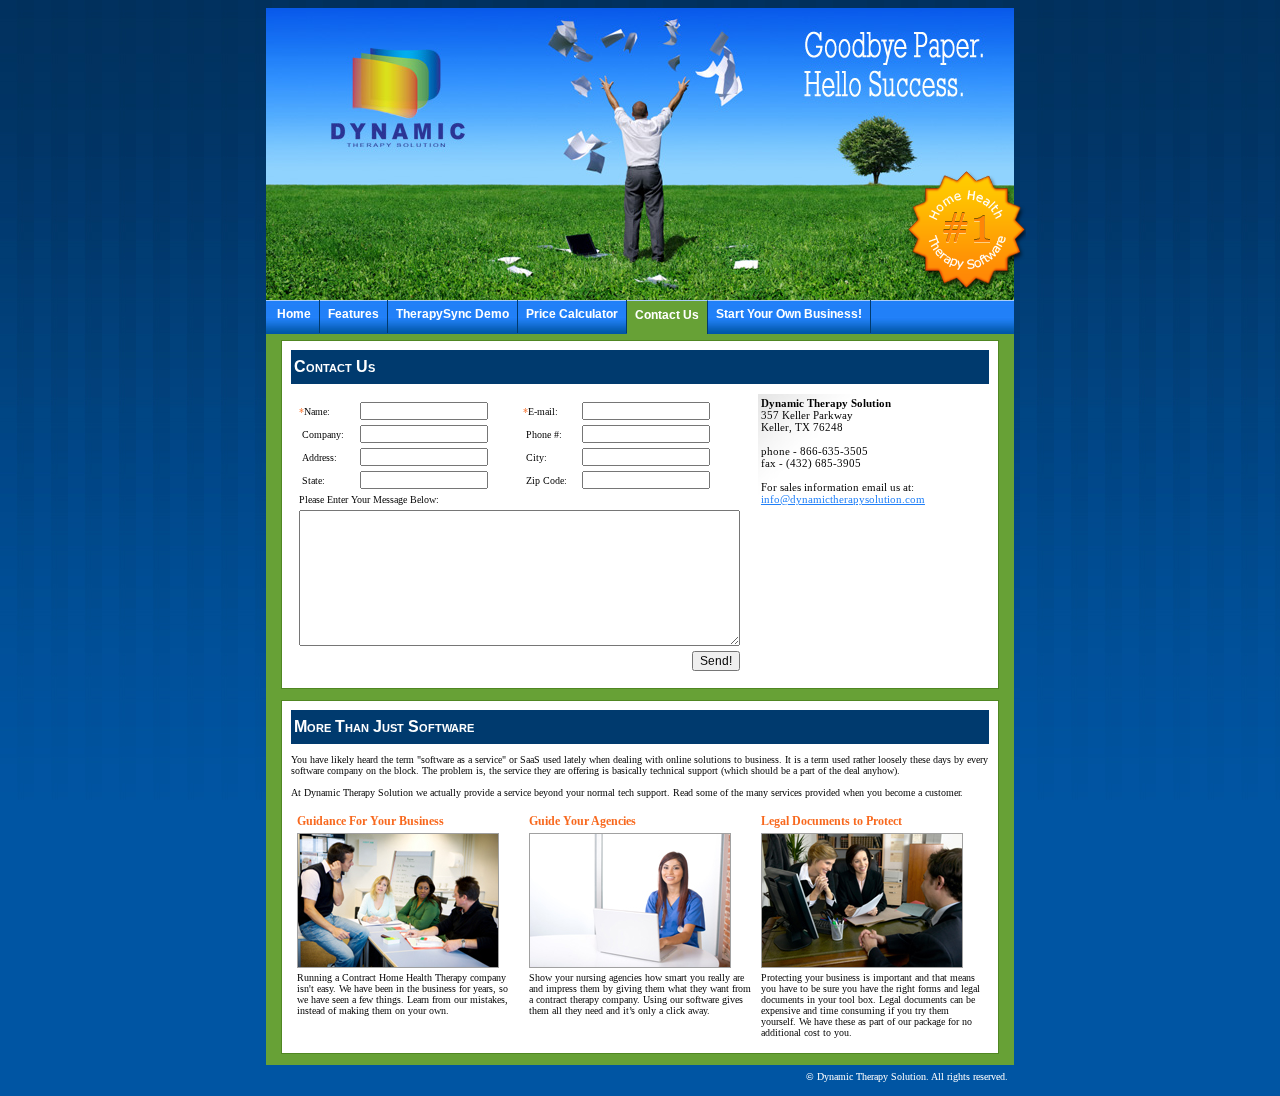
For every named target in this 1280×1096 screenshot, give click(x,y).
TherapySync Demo (452, 314)
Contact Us (667, 315)
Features (353, 314)
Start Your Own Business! (789, 314)
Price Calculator (572, 314)
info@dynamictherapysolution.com (843, 499)
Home (294, 314)
